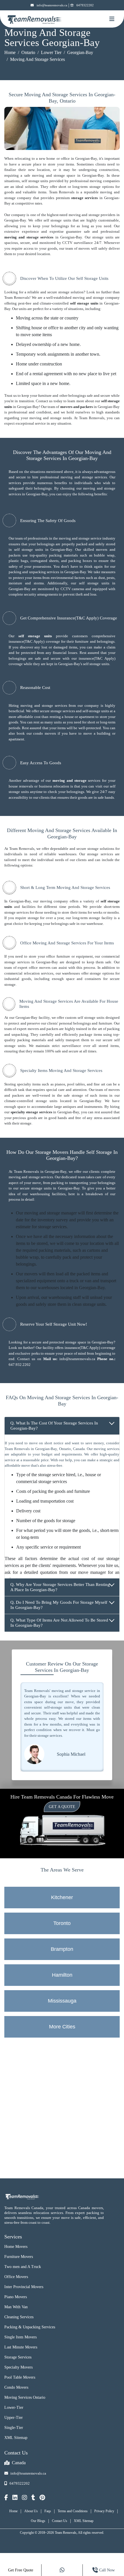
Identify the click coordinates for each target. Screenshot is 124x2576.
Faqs (48, 2511)
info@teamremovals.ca (52, 5)
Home (10, 52)
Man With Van (16, 2307)
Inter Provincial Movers (24, 2287)
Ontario (28, 52)
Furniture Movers (19, 2257)
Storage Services (18, 2357)
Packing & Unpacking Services (30, 2327)
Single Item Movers (20, 2337)
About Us (31, 2511)
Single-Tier (14, 2428)
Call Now (107, 2570)
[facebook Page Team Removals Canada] (6, 2498)
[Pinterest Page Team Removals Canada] (42, 2498)
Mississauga (62, 2001)
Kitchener (62, 1897)
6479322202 (85, 5)
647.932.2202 (20, 1365)
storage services (84, 198)
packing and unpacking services (34, 572)
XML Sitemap (16, 2438)
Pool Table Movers (20, 2377)
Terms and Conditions (73, 2511)
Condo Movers (16, 2387)
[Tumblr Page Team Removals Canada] (33, 2498)
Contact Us (60, 2521)
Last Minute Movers (21, 2347)
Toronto (62, 1923)
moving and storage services (29, 237)
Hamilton (62, 1975)
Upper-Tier (14, 2418)
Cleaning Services (19, 2317)
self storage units (84, 303)
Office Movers (16, 2277)
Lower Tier (51, 52)
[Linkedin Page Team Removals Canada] (15, 2498)
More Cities (62, 2027)
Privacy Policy (104, 2511)
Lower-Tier (14, 2407)
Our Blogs (38, 2521)
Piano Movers (16, 2297)
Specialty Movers (18, 2367)
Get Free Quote (21, 2570)
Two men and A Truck (23, 2267)
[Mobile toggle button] (112, 19)
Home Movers (16, 2247)
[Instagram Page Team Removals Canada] (25, 2498)
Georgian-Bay (80, 52)
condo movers (45, 733)
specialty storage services (31, 1112)
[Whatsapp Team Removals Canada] (62, 2570)
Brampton (62, 1949)
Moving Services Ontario (25, 2397)
